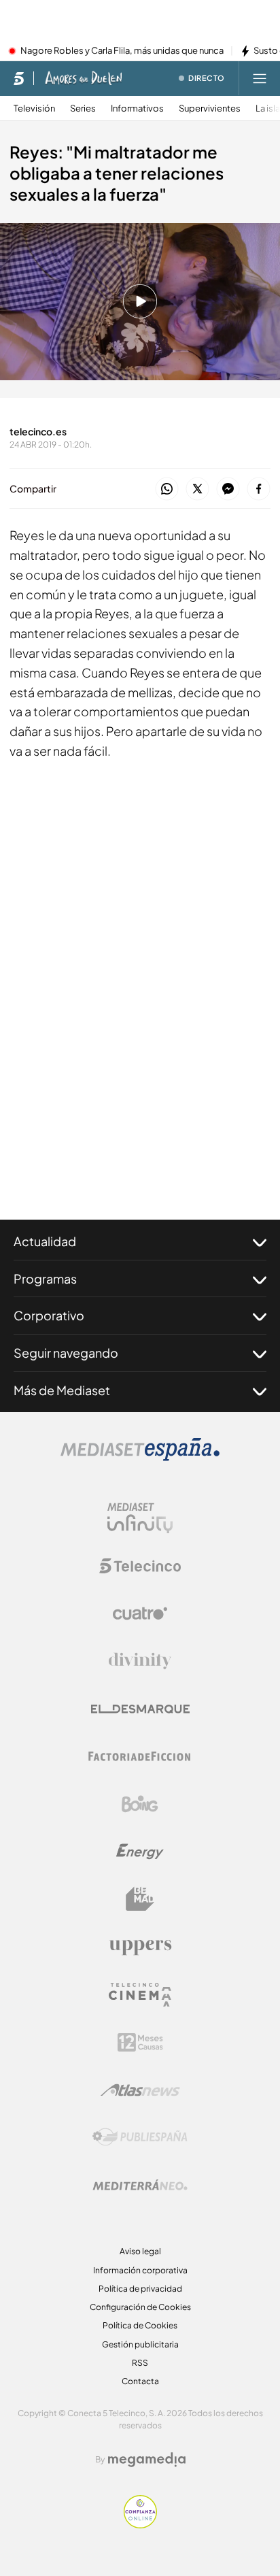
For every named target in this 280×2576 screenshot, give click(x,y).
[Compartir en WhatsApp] (167, 489)
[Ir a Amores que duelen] (84, 78)
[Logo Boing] (140, 1804)
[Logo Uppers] (140, 1947)
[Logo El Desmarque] (140, 1709)
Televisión (34, 108)
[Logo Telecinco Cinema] (140, 1995)
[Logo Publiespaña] (140, 2137)
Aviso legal (140, 2251)
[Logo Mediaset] (140, 1457)
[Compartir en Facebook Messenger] (228, 489)
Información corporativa (140, 2270)
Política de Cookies (140, 2325)
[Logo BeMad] (140, 1899)
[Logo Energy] (140, 1852)
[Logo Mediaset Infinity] (140, 1518)
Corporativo (49, 1315)
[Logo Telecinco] (140, 1566)
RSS (140, 2363)
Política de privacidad (140, 2289)
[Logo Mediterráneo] (140, 2185)
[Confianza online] (140, 2524)
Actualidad (45, 1241)
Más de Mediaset (62, 1390)
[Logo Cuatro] (140, 1613)
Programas (45, 1278)
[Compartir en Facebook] (259, 489)
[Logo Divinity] (140, 1661)
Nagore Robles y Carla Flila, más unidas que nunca (122, 51)
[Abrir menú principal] (260, 78)
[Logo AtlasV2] (140, 2090)
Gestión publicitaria (140, 2344)
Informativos (137, 108)
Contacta (140, 2381)
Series (83, 108)
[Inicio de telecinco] (19, 78)
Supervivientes (210, 108)
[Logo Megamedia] (147, 2460)
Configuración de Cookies (140, 2307)
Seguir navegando (66, 1353)
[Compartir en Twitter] (197, 489)
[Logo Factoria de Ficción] (140, 1756)
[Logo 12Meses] (140, 2042)
